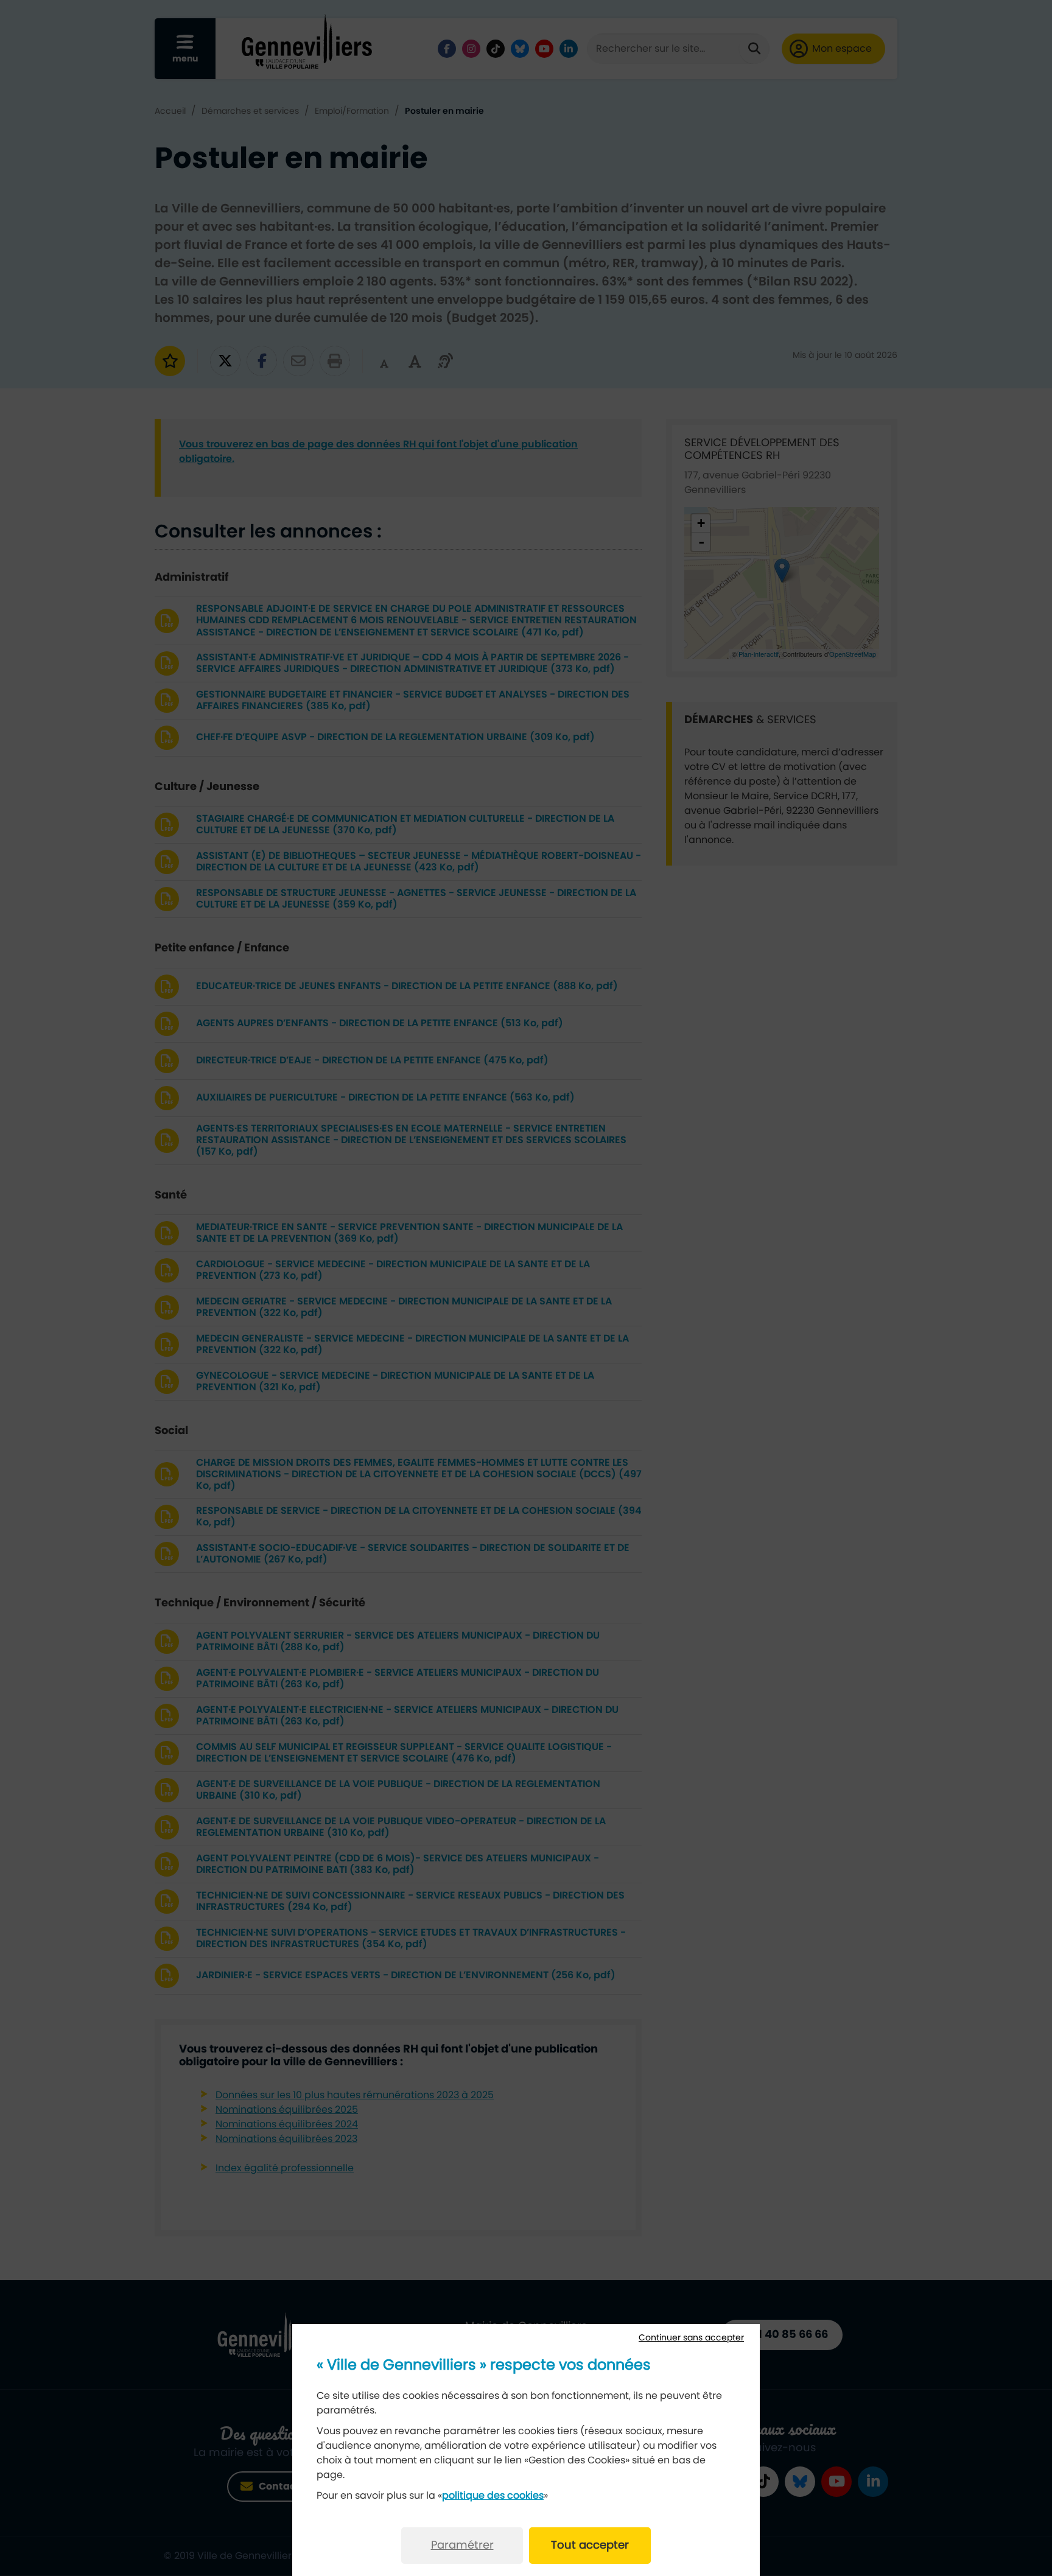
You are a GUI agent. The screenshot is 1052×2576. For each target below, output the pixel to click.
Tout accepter (590, 2546)
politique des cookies (493, 2496)
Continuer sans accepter (691, 2338)
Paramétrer (462, 2546)
